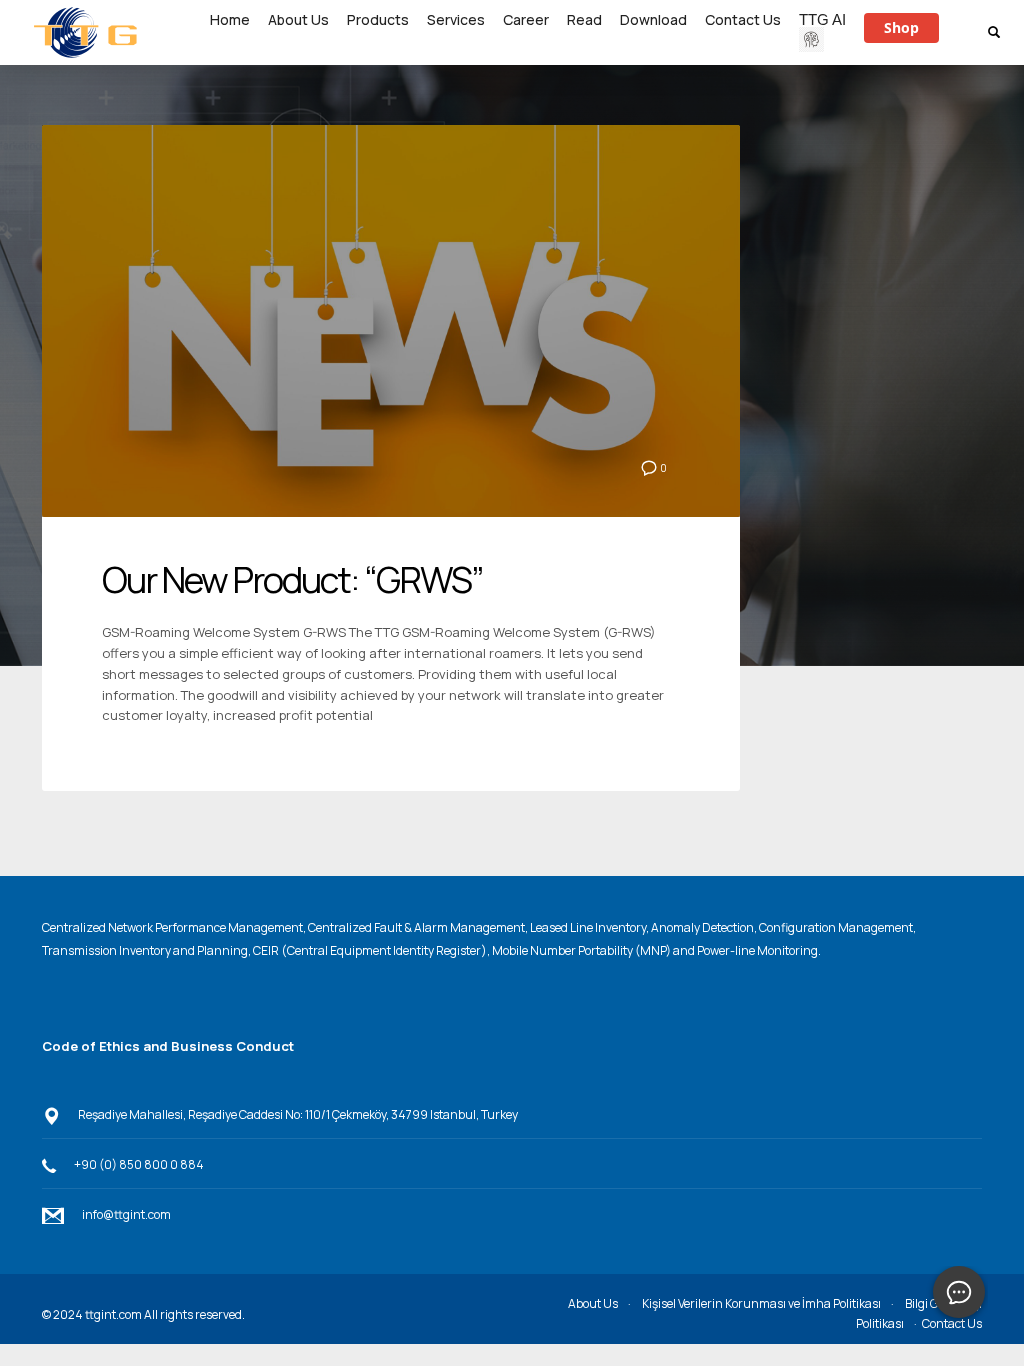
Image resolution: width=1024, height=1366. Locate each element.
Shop (901, 27)
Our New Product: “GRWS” (292, 579)
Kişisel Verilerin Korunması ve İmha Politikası (761, 1303)
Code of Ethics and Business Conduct (168, 1046)
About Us (593, 1303)
